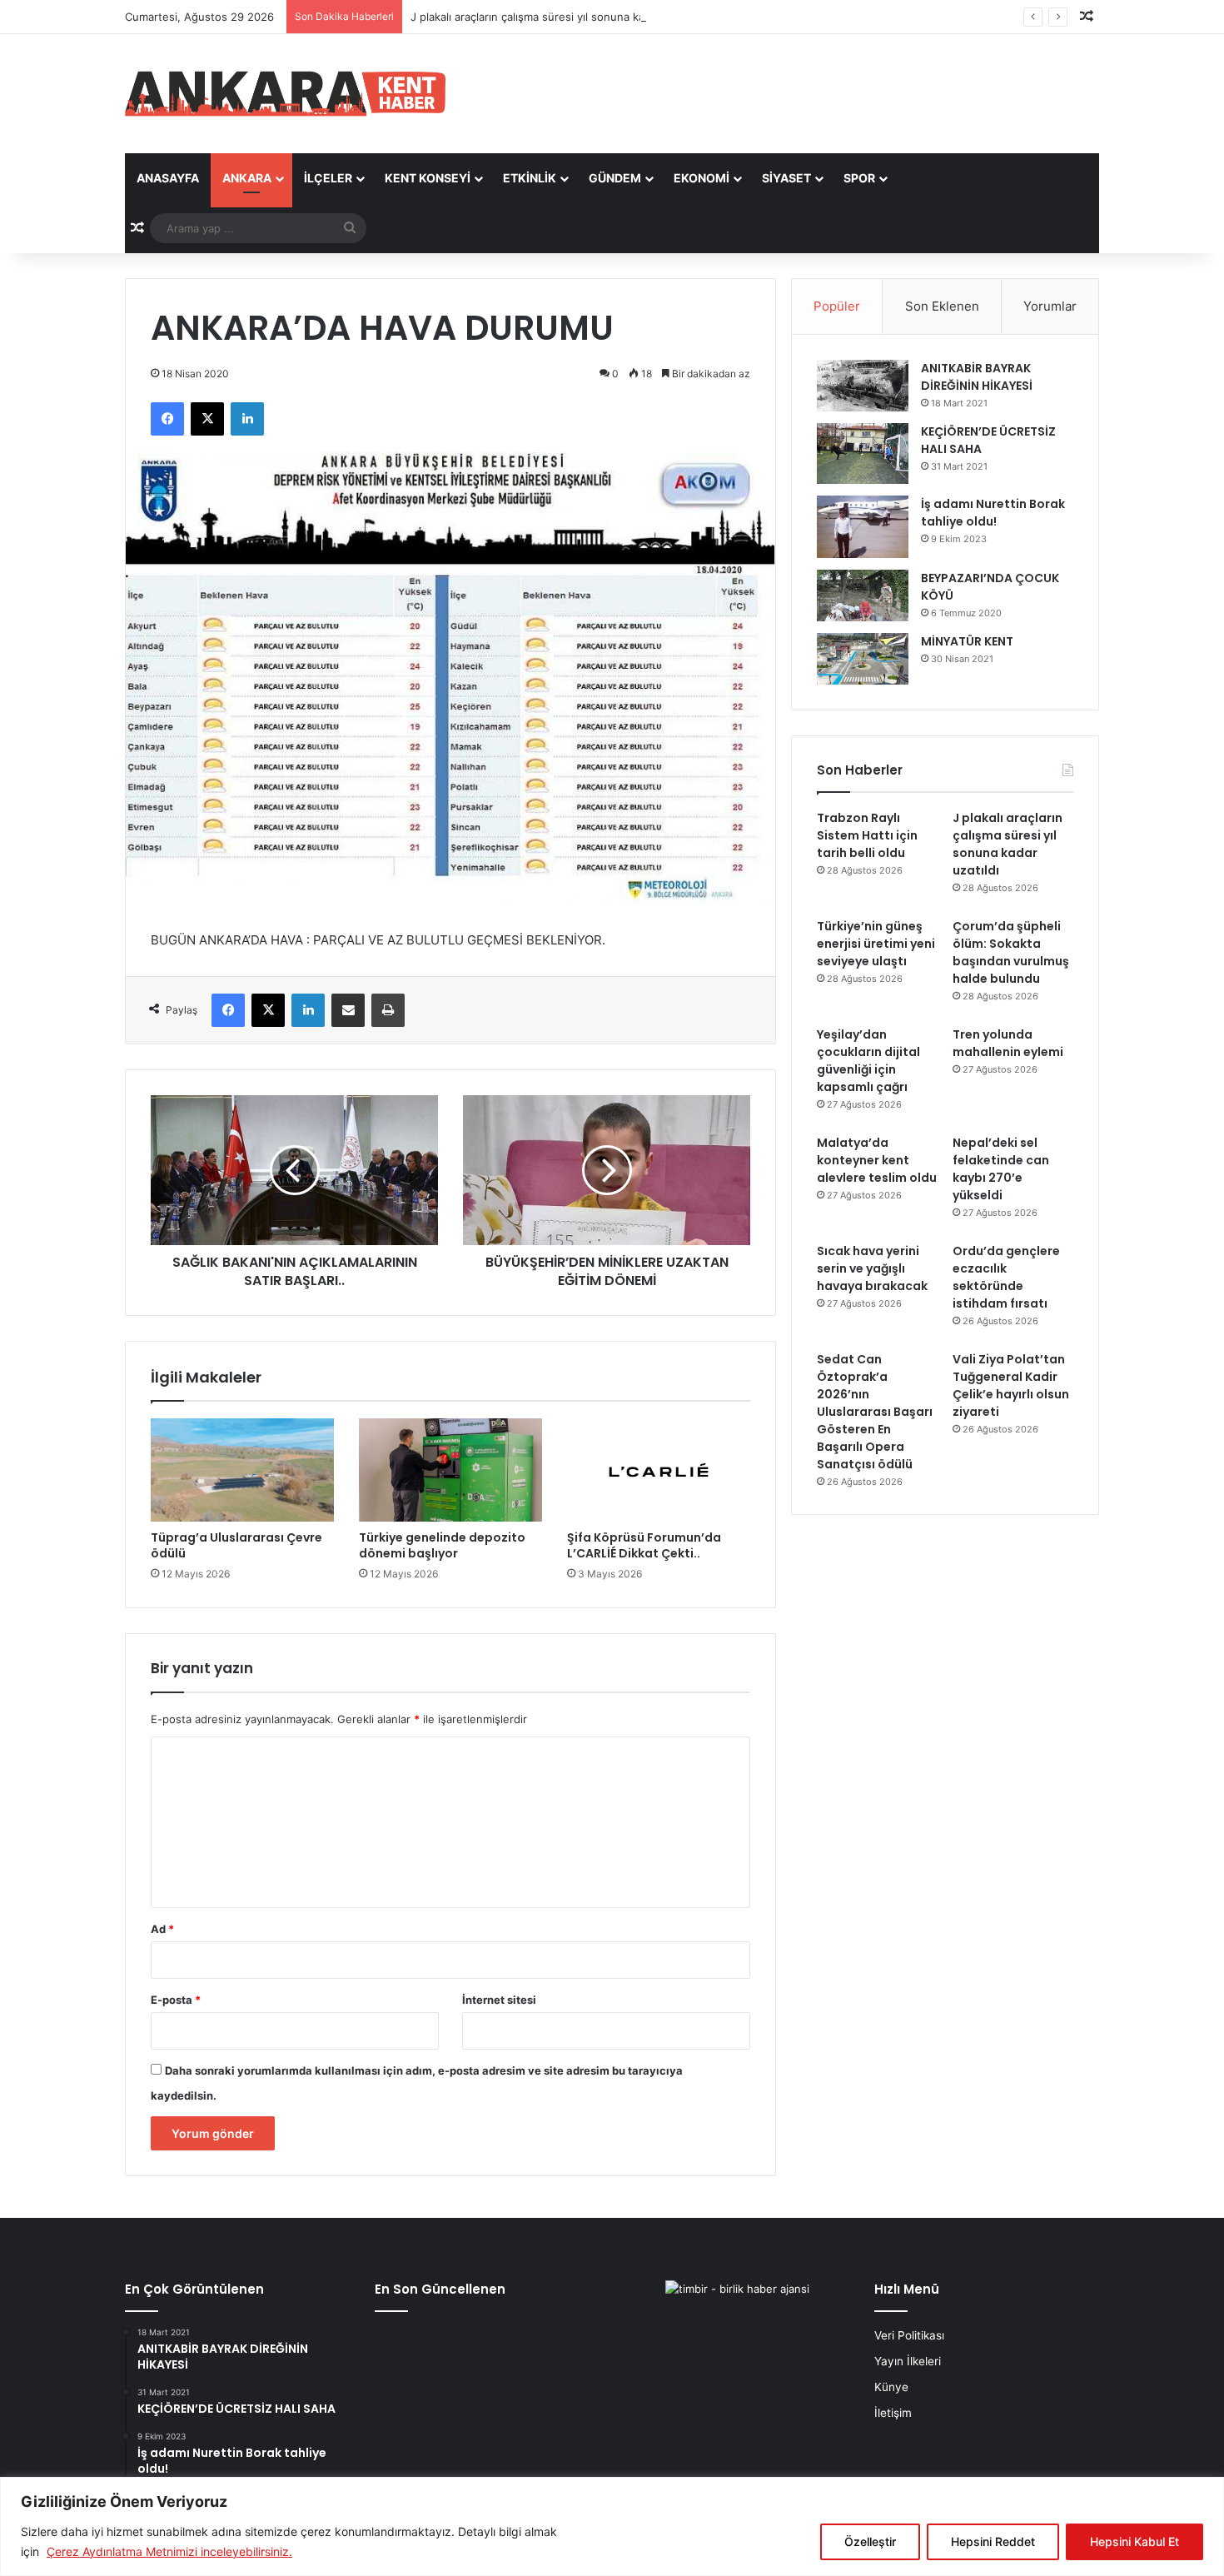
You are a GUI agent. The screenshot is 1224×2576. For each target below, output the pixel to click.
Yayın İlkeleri (908, 2361)
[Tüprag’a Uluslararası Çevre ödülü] (242, 1470)
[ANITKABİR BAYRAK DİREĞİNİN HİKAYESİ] (863, 386)
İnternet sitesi (499, 2000)
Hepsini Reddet (993, 2541)
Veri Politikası (909, 2335)
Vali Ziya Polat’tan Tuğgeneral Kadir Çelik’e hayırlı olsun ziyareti (1011, 1385)
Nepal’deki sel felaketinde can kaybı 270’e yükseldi (1001, 1169)
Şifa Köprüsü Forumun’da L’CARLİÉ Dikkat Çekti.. (644, 1545)
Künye (891, 2387)
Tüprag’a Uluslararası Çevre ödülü (236, 1545)
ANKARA (247, 178)
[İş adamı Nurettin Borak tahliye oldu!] (863, 527)
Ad (162, 1929)
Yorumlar (1050, 306)
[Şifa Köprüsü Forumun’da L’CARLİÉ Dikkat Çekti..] (659, 1470)
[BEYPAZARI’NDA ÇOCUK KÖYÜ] (863, 595)
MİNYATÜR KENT (967, 641)
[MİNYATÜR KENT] (863, 659)
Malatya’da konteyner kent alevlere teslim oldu (877, 1160)
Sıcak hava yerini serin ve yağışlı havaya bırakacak (872, 1268)
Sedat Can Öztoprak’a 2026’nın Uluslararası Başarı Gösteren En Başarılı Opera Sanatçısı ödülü (875, 1412)
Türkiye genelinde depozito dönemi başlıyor (442, 1545)
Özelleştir (870, 2541)
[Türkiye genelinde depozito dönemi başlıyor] (450, 1470)
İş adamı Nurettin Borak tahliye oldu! (993, 513)
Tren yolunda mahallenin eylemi (1008, 1043)
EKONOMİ (702, 178)
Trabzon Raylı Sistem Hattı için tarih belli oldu (867, 835)
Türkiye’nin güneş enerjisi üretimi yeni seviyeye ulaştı (876, 944)
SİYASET (786, 178)
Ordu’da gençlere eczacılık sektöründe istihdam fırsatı (1006, 1277)
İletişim (893, 2413)
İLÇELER (328, 178)
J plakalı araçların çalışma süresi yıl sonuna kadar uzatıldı (556, 17)
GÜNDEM (615, 178)
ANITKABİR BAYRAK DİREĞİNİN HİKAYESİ (977, 377)
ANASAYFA (168, 178)
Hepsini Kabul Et (1134, 2541)
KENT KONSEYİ (428, 178)
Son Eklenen (942, 306)
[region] (612, 2526)
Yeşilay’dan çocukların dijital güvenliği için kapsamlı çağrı (868, 1061)
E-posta (176, 2000)
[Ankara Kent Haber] (285, 94)
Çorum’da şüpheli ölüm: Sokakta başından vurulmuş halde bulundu (1011, 952)
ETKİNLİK (530, 178)
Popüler (837, 306)
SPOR (859, 178)
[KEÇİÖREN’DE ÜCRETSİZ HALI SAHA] (863, 453)
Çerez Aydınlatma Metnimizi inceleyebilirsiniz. (169, 2551)
